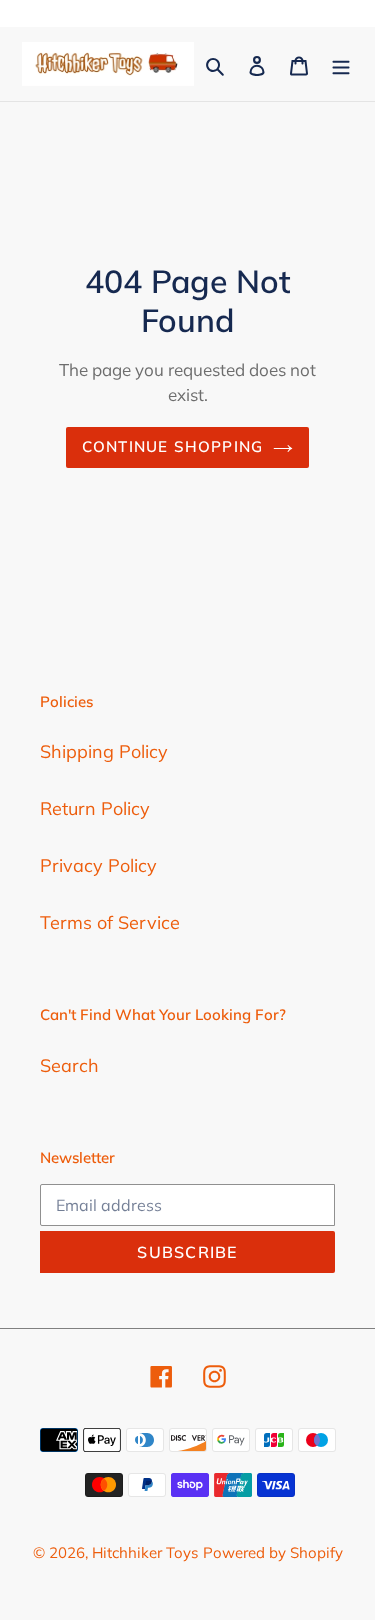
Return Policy (95, 808)
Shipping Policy (104, 751)
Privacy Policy (98, 865)
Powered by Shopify (273, 1552)
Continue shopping (173, 446)
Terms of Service (110, 922)
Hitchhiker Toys (145, 1552)
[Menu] (341, 64)
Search (69, 1065)
